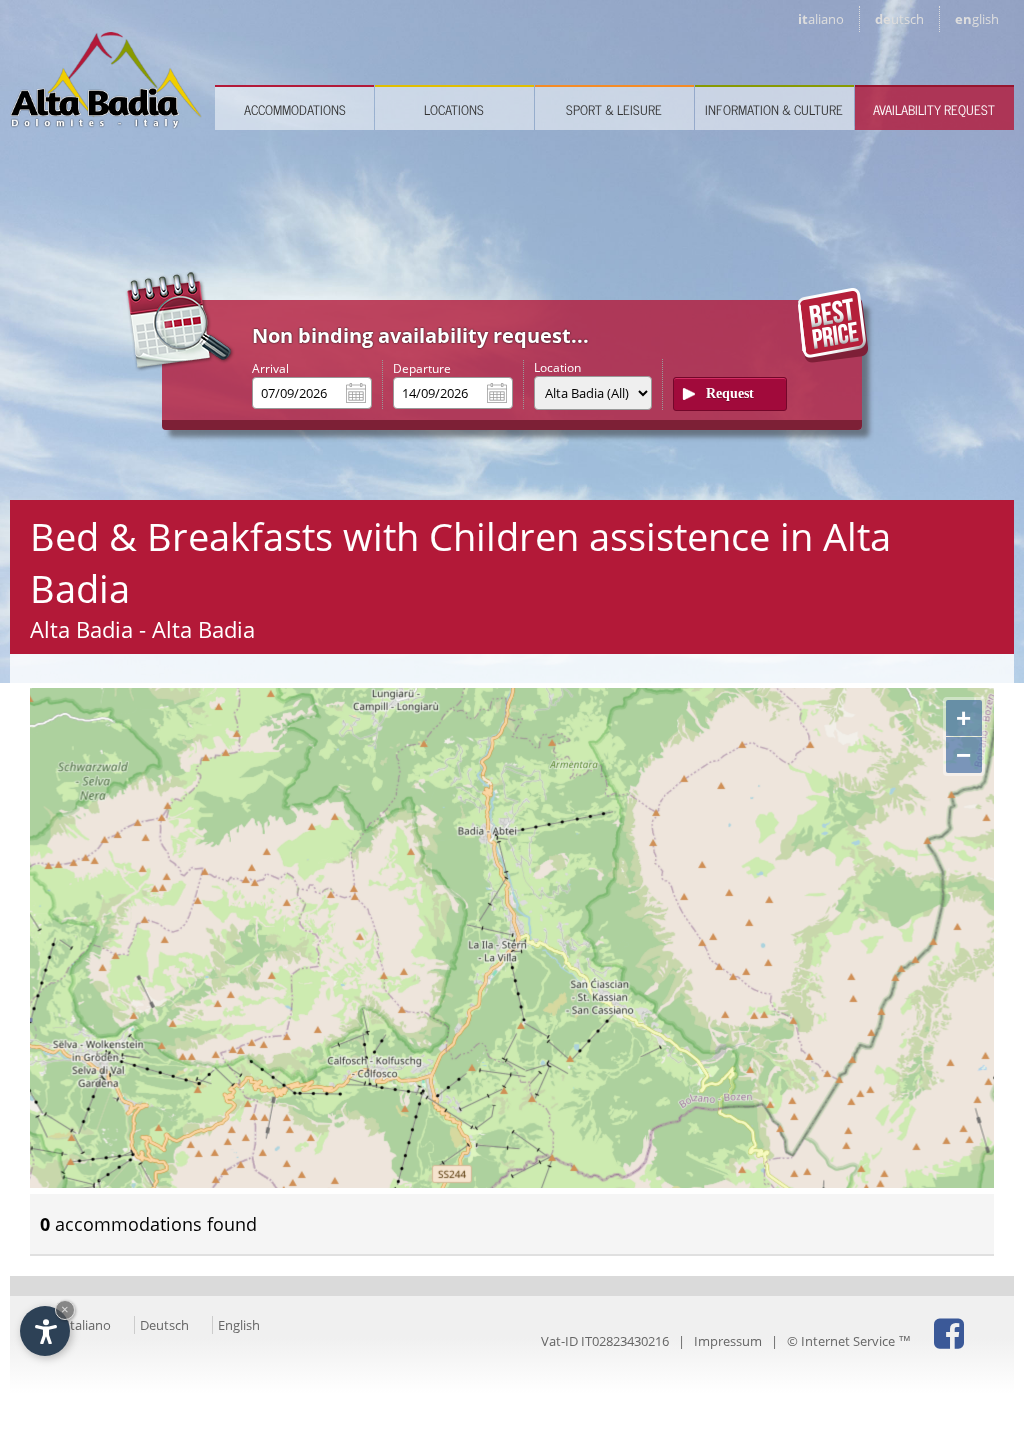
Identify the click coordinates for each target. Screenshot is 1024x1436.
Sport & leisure (614, 109)
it (821, 19)
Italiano (88, 1325)
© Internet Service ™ (849, 1341)
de (899, 19)
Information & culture (774, 109)
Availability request (934, 109)
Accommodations (295, 109)
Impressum (728, 1341)
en (977, 19)
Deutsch (164, 1325)
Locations (454, 109)
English (239, 1325)
